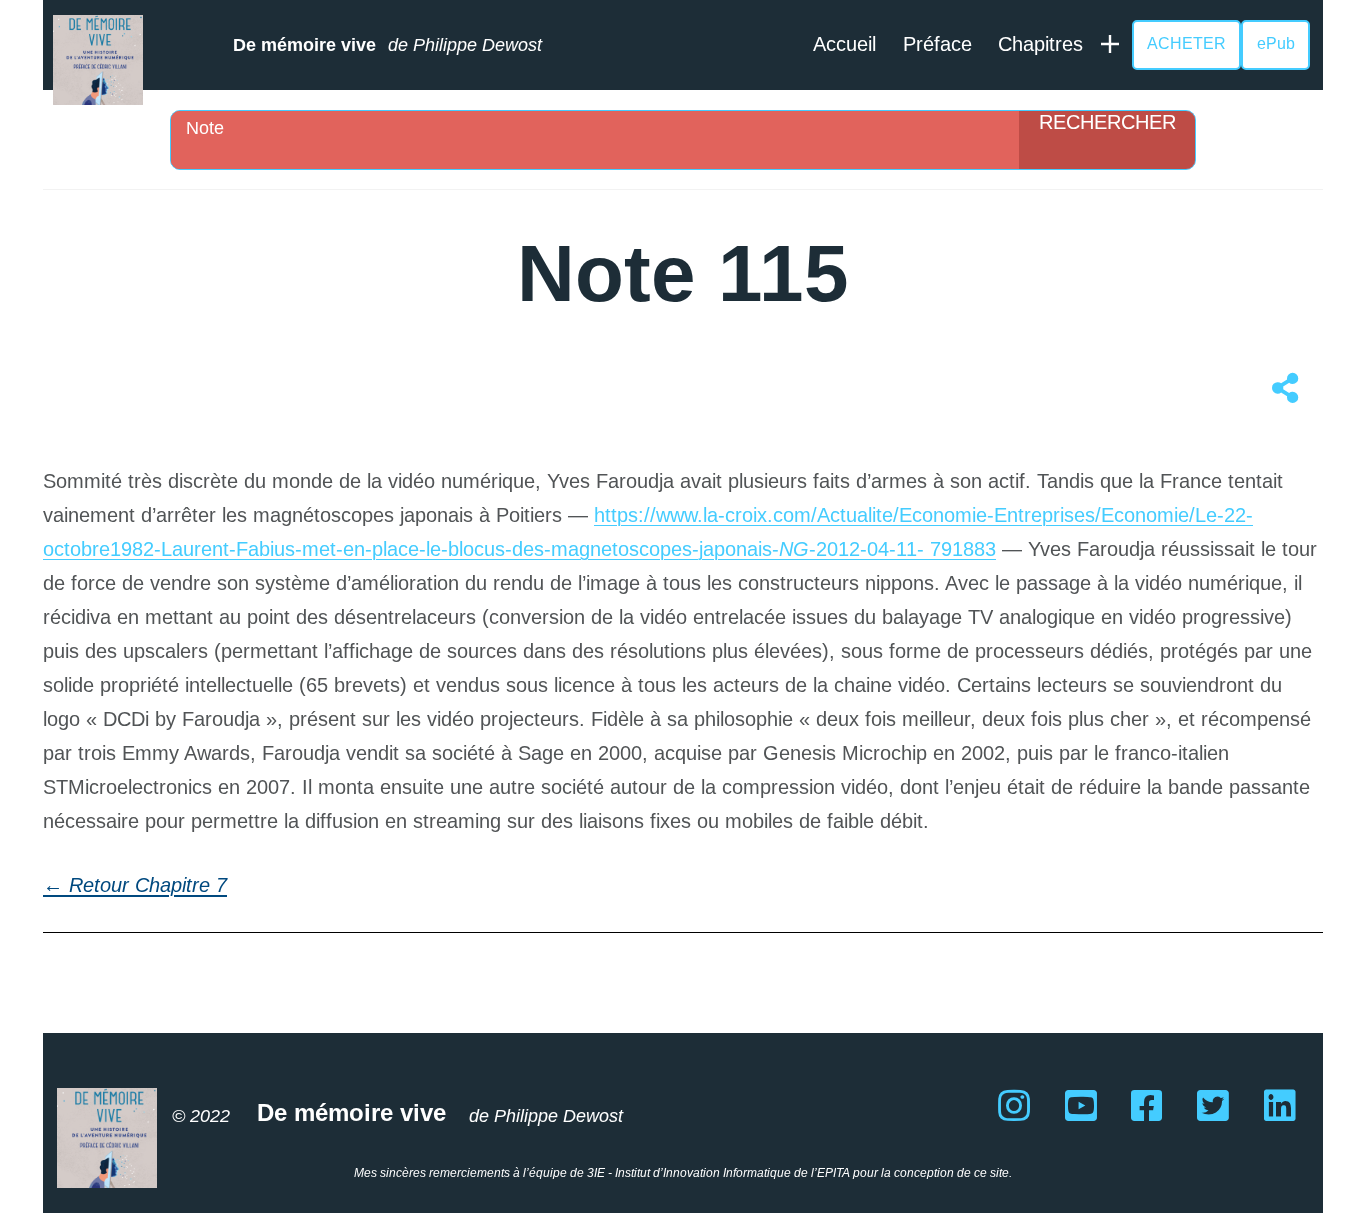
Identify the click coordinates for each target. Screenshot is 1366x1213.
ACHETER (1186, 43)
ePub (1276, 43)
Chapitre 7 (181, 885)
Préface (937, 44)
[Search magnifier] (1107, 140)
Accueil (844, 44)
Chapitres (1040, 44)
